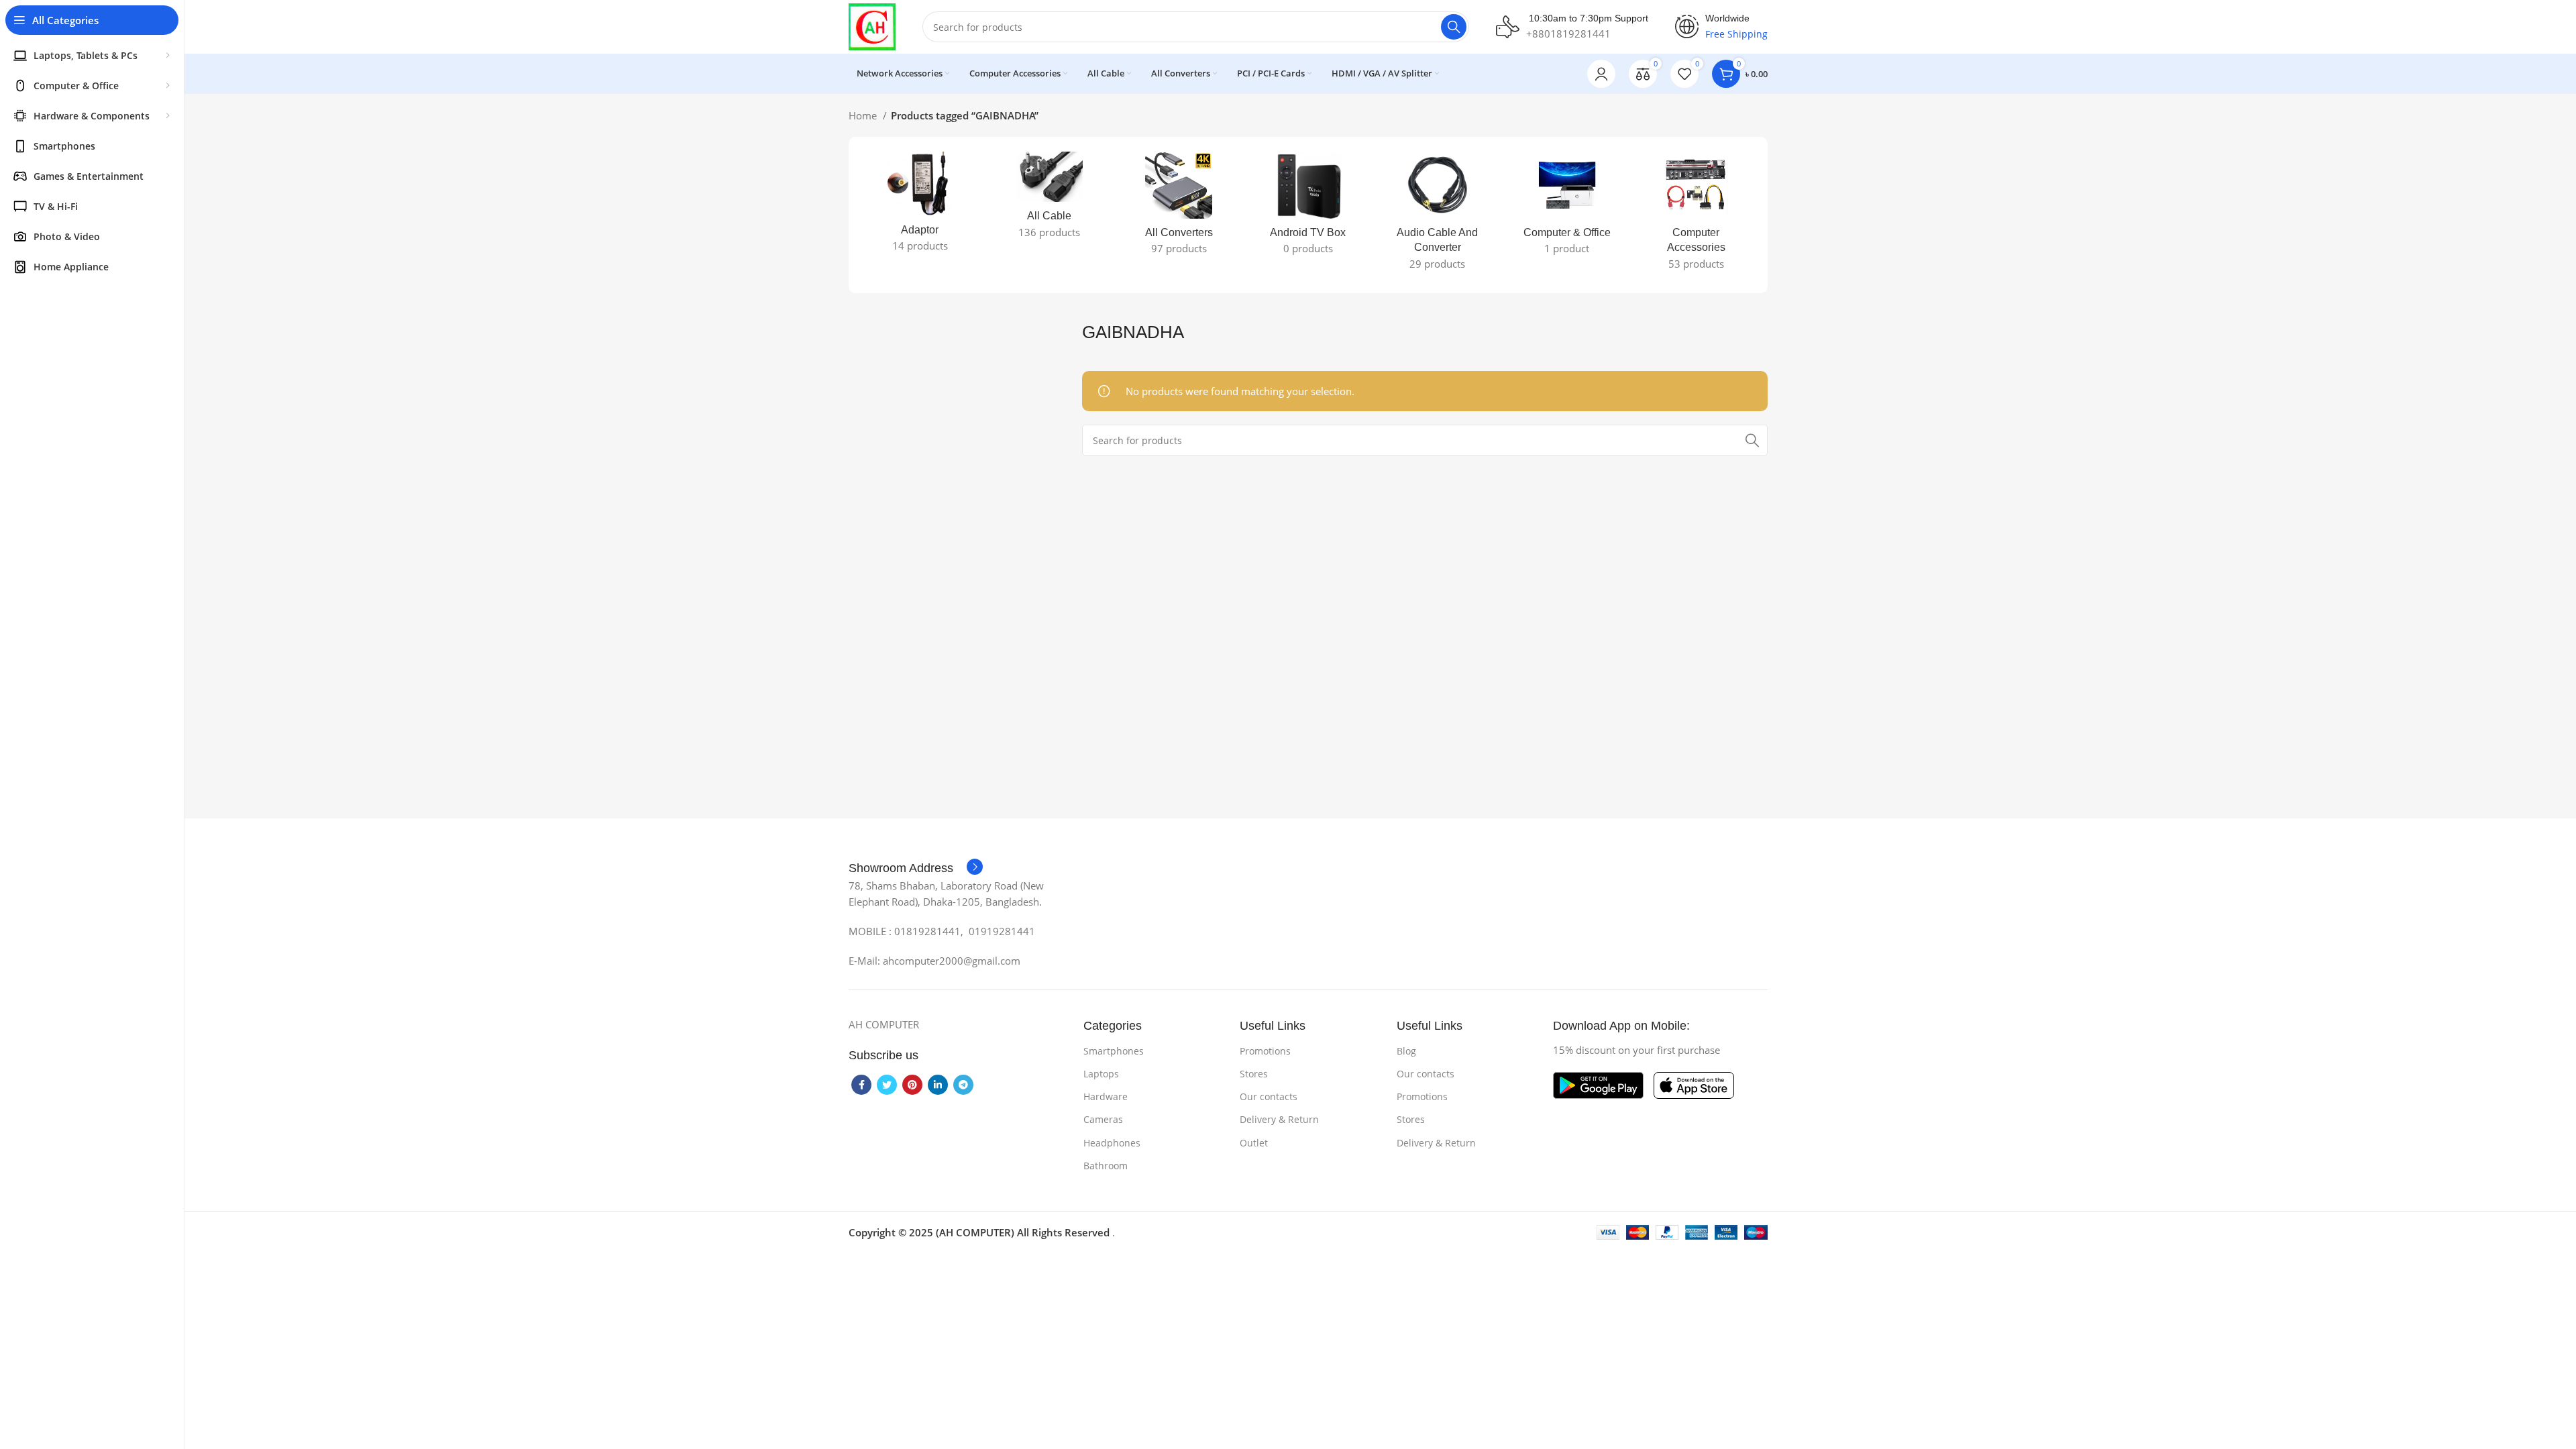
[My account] (1601, 74)
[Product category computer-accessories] (1696, 215)
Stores (1254, 1074)
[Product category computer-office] (1567, 207)
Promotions (1265, 1051)
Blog (1406, 1051)
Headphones (1112, 1143)
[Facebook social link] (861, 1085)
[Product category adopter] (920, 206)
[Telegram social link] (963, 1085)
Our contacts (1269, 1096)
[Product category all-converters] (1179, 207)
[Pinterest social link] (912, 1085)
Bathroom (1106, 1166)
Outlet (1254, 1143)
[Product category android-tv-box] (1308, 207)
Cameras (1103, 1119)
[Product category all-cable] (1050, 199)
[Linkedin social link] (938, 1085)
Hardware (1106, 1096)
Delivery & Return (1279, 1119)
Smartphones (1114, 1051)
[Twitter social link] (887, 1085)
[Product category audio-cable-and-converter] (1437, 215)
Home (864, 115)
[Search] (1454, 27)
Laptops (1101, 1074)
